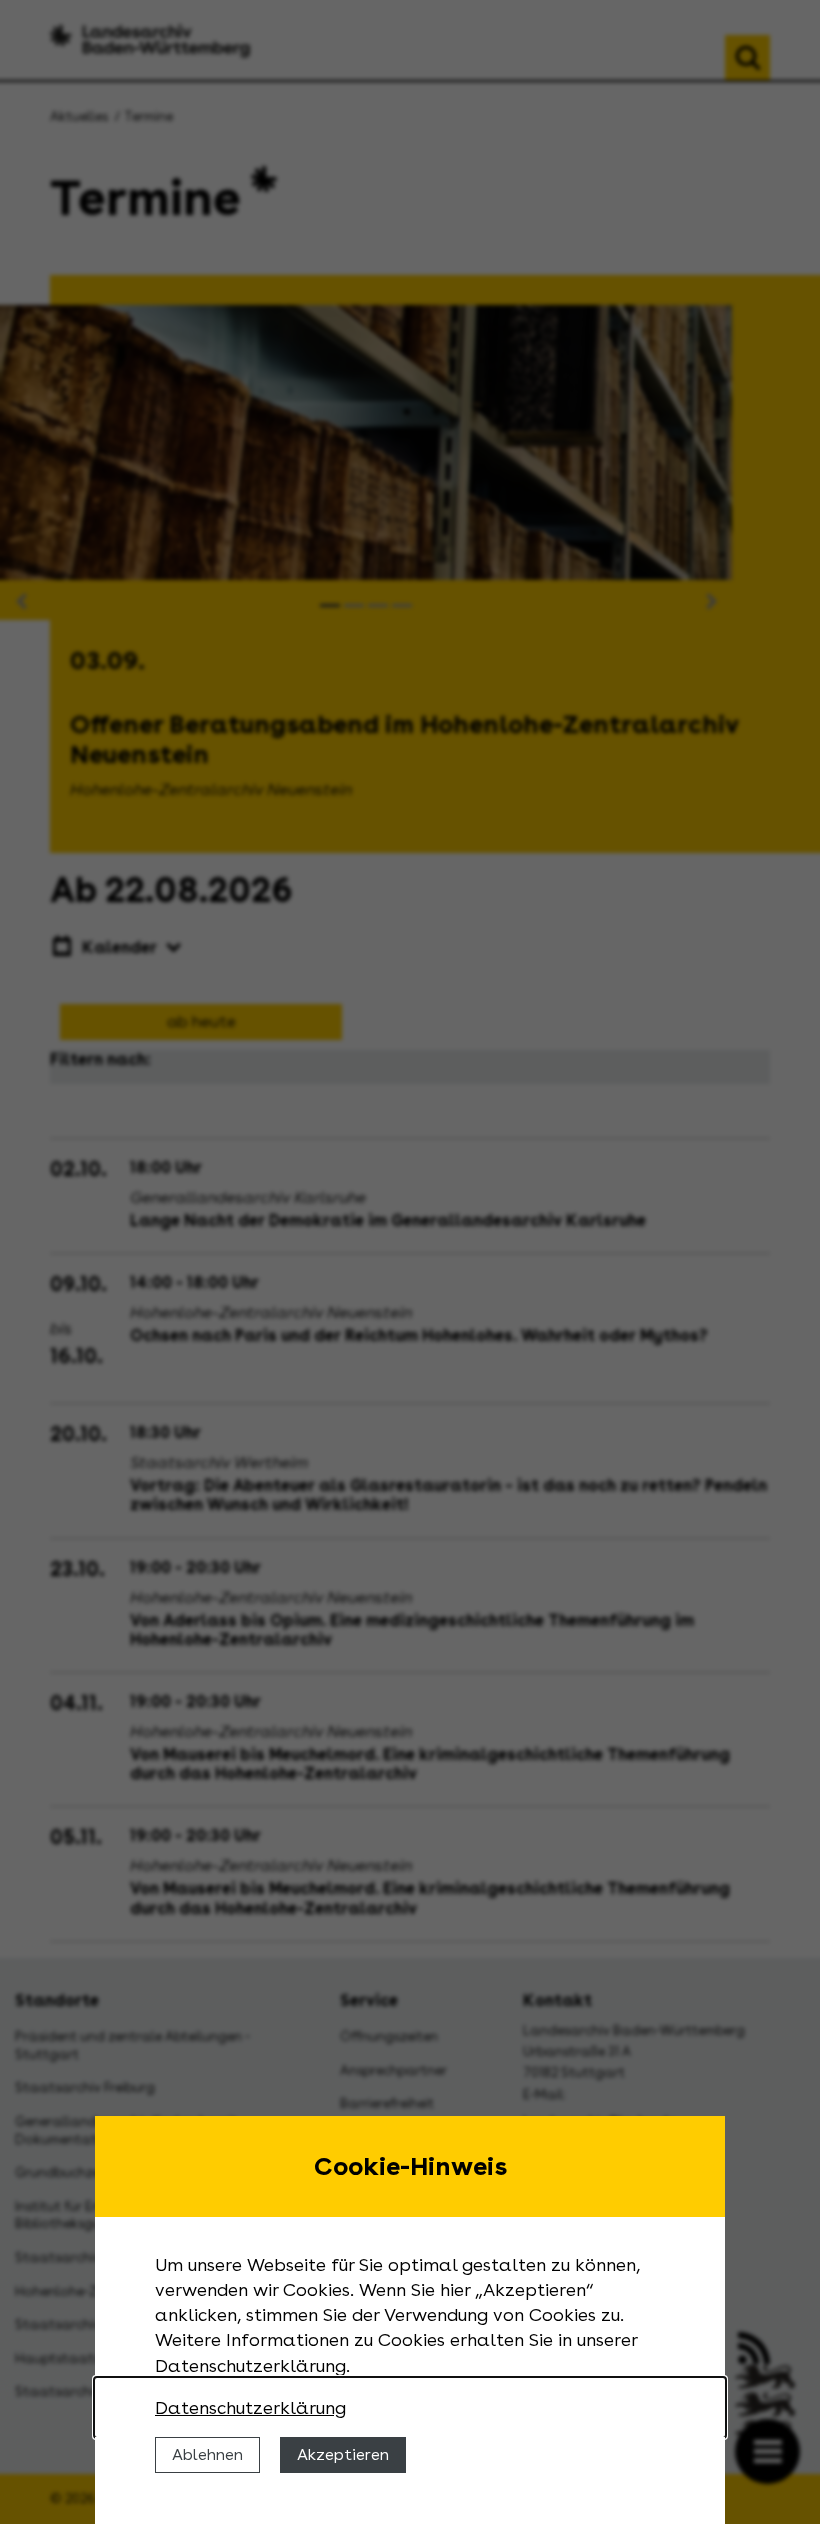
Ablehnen (207, 2454)
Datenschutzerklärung (250, 2407)
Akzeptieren (343, 2454)
